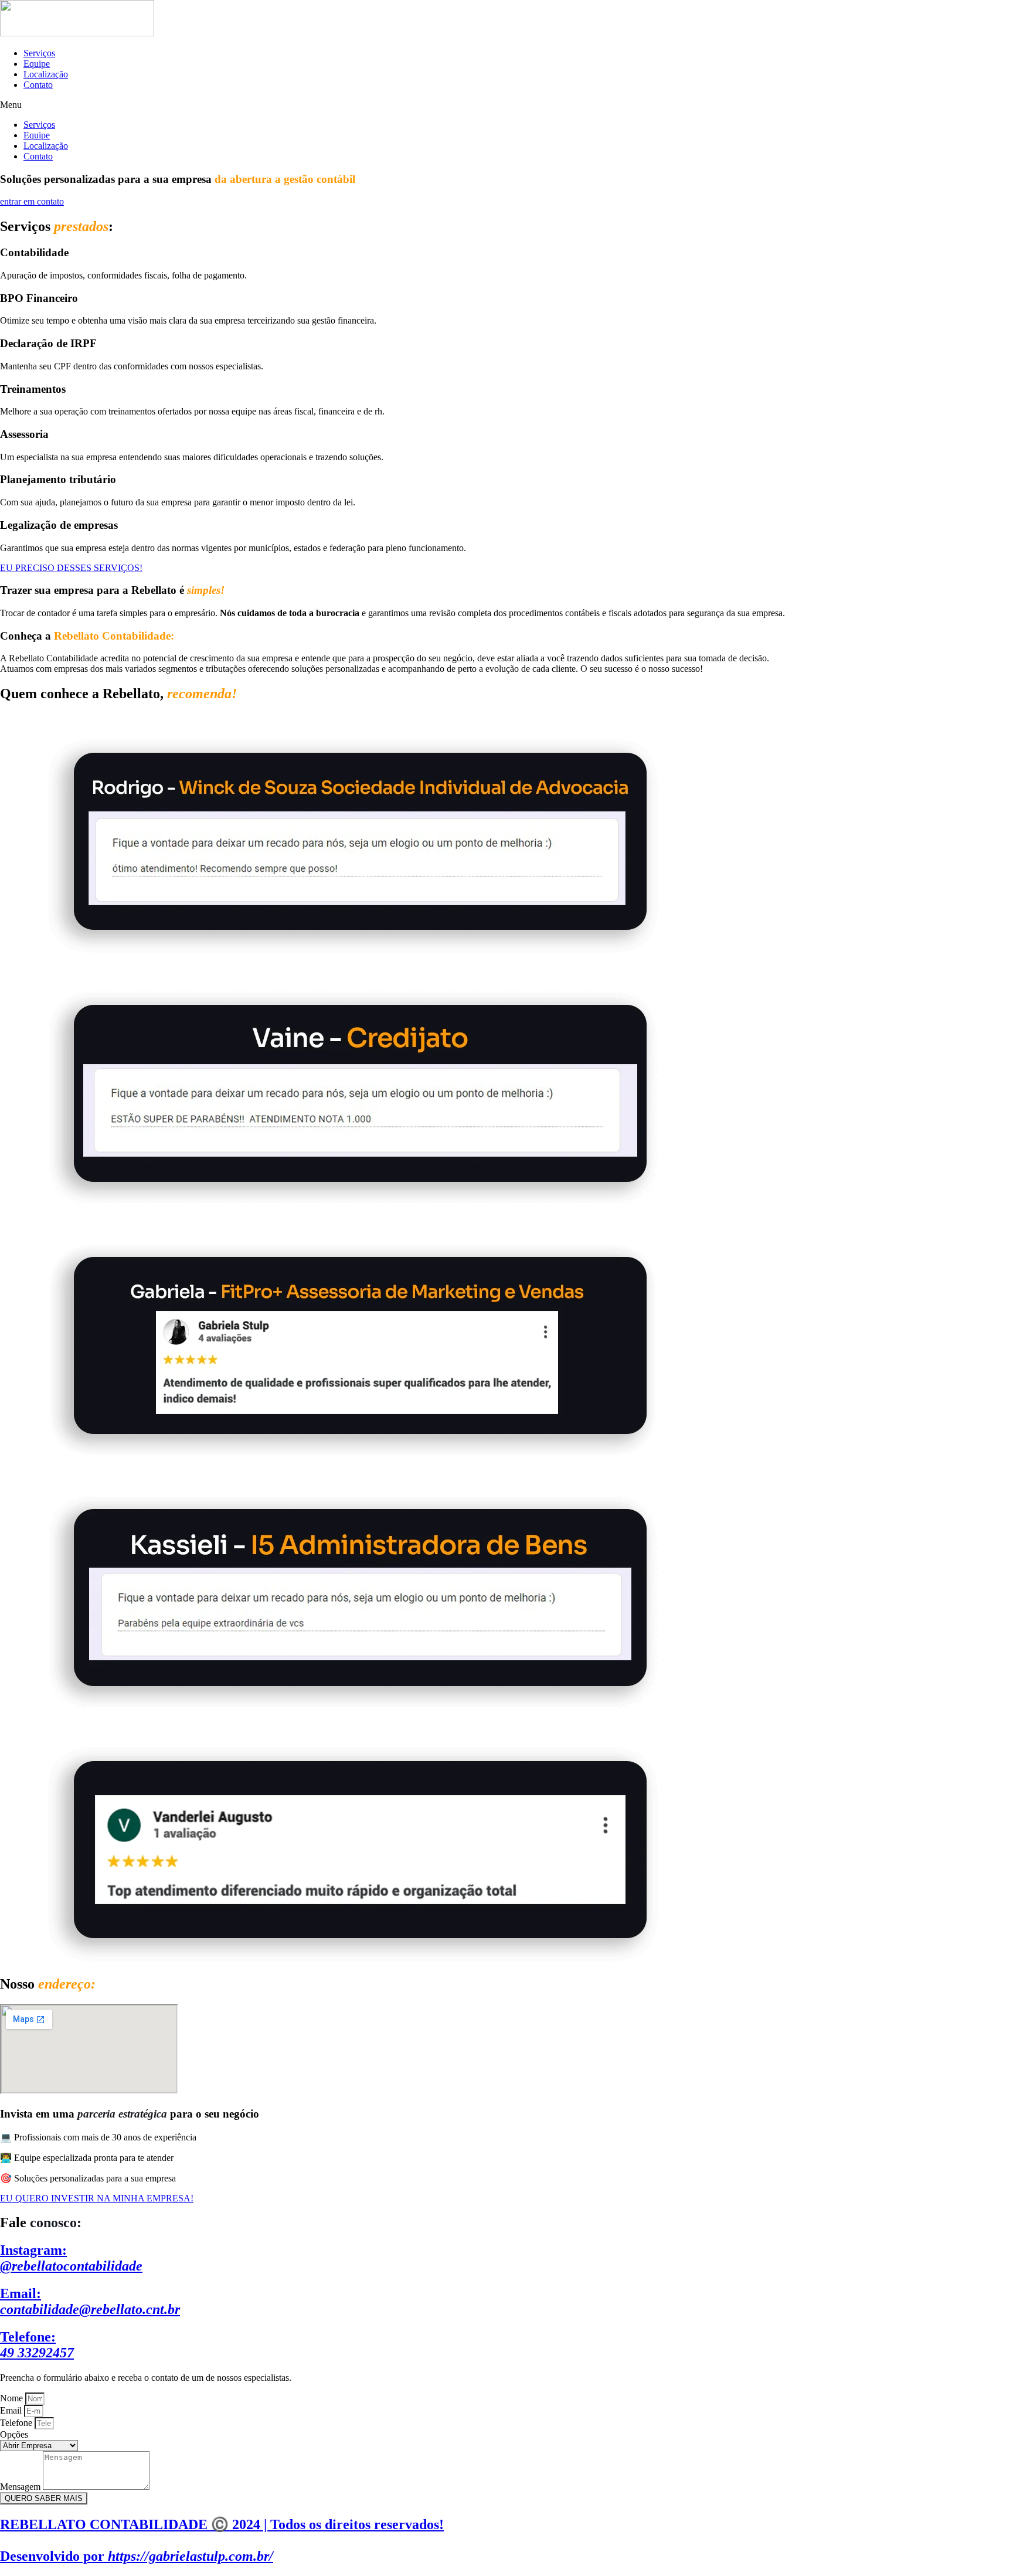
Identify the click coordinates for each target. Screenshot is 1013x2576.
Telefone (17, 2423)
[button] (506, 105)
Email (12, 2410)
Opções (14, 2434)
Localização (46, 74)
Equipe (37, 64)
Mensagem (21, 2487)
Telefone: (37, 2345)
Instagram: (71, 2258)
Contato (38, 85)
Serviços (39, 53)
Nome (13, 2398)
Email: (90, 2301)
